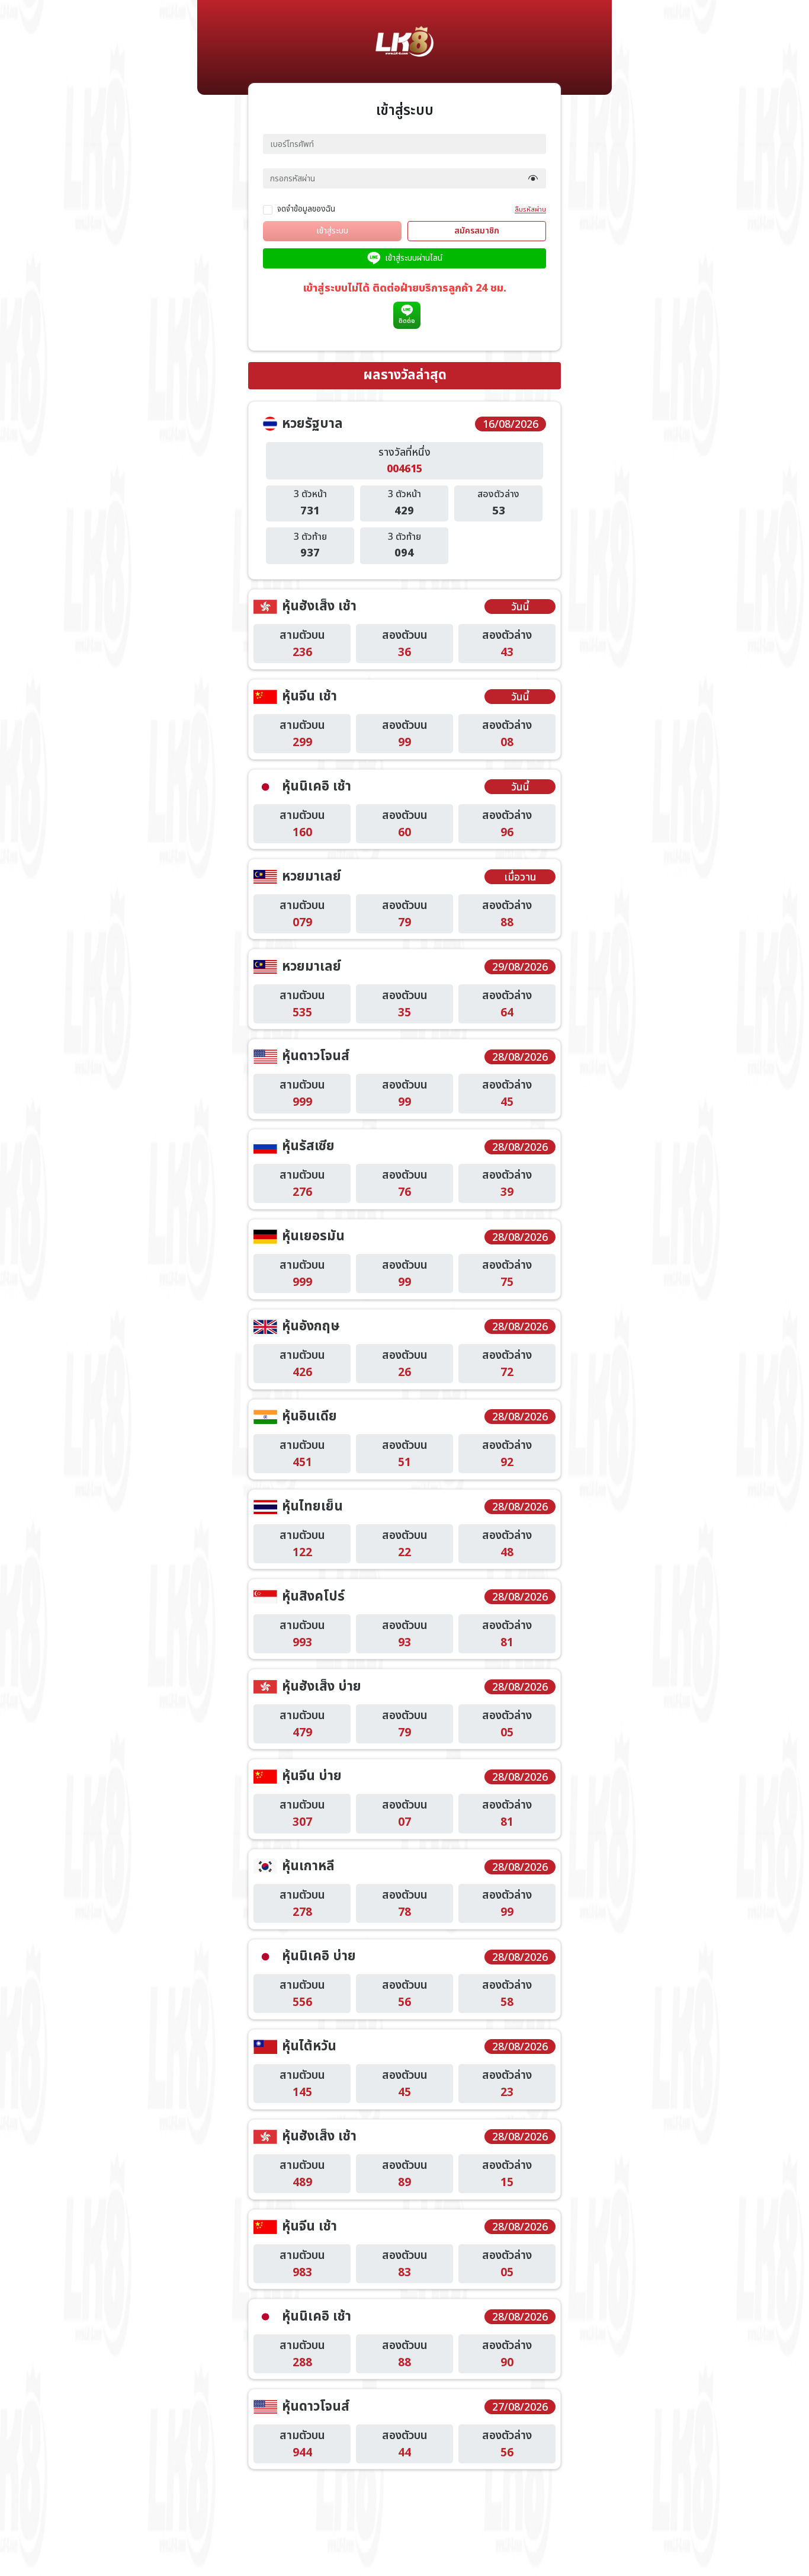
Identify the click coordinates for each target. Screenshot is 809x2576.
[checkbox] (301, 209)
